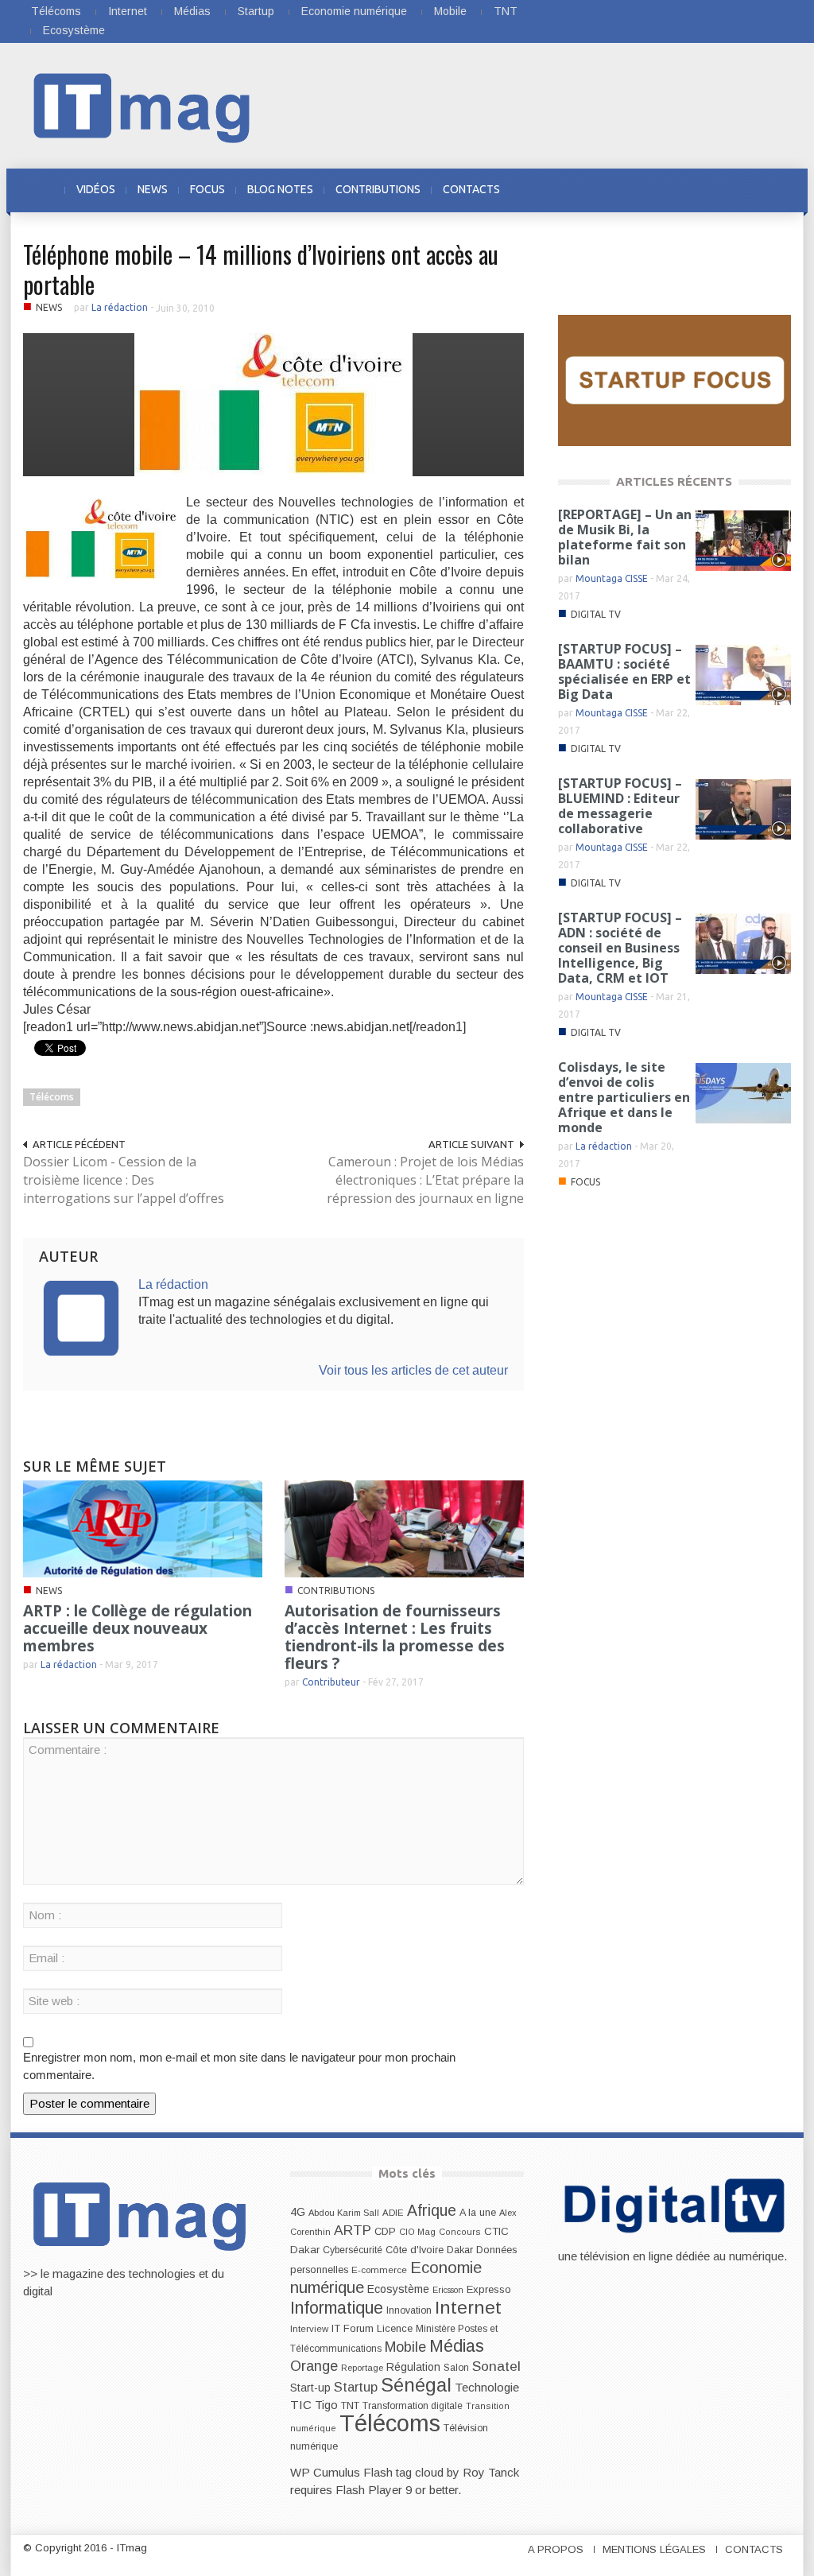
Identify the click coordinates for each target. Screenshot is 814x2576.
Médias (192, 11)
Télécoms (56, 11)
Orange (314, 2366)
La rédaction (120, 307)
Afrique (432, 2211)
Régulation (413, 2367)
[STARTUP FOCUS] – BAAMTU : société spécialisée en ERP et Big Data (624, 671)
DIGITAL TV (596, 614)
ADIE (393, 2213)
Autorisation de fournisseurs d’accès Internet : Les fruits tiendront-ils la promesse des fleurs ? (395, 1637)
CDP (385, 2231)
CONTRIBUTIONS (378, 189)
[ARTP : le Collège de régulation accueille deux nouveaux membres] (143, 1528)
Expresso (489, 2289)
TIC (301, 2405)
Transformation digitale (413, 2406)
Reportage (362, 2368)
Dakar (460, 2250)
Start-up (310, 2388)
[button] (774, 189)
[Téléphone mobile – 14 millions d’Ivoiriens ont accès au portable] (273, 403)
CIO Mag (417, 2232)
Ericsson (448, 2290)
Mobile (450, 11)
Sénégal (416, 2385)
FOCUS (207, 189)
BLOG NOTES (280, 189)
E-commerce (379, 2270)
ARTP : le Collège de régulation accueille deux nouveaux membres (138, 1628)
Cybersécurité (353, 2250)
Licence (395, 2329)
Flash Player (369, 2490)
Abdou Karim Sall (344, 2213)
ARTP (353, 2230)
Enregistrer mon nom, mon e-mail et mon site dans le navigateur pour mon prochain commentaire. (239, 2066)
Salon (456, 2368)
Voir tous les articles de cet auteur (413, 1370)
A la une (478, 2213)
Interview (309, 2329)
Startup (256, 11)
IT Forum (353, 2328)
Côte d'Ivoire (415, 2250)
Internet (128, 11)
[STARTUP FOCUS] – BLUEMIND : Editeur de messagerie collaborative (620, 806)
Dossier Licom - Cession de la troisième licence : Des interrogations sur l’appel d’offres (124, 1180)
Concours (460, 2232)
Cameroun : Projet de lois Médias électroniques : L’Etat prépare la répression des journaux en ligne (425, 1180)
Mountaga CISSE (612, 578)
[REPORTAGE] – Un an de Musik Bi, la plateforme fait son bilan (625, 537)
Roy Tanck (491, 2472)
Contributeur (331, 1682)
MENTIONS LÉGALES (654, 2549)
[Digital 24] (674, 380)
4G (298, 2212)
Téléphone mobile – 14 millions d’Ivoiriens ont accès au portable (261, 269)
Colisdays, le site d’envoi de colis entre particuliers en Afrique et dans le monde (624, 1097)
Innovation (409, 2310)
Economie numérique (354, 11)
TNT (506, 11)
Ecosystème (74, 30)
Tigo (326, 2405)
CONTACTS (471, 189)
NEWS (153, 189)
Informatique (337, 2308)
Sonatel (496, 2366)
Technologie (487, 2387)
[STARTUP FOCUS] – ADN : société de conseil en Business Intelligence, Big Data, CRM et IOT (620, 948)
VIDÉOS (96, 189)
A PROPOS (556, 2549)
